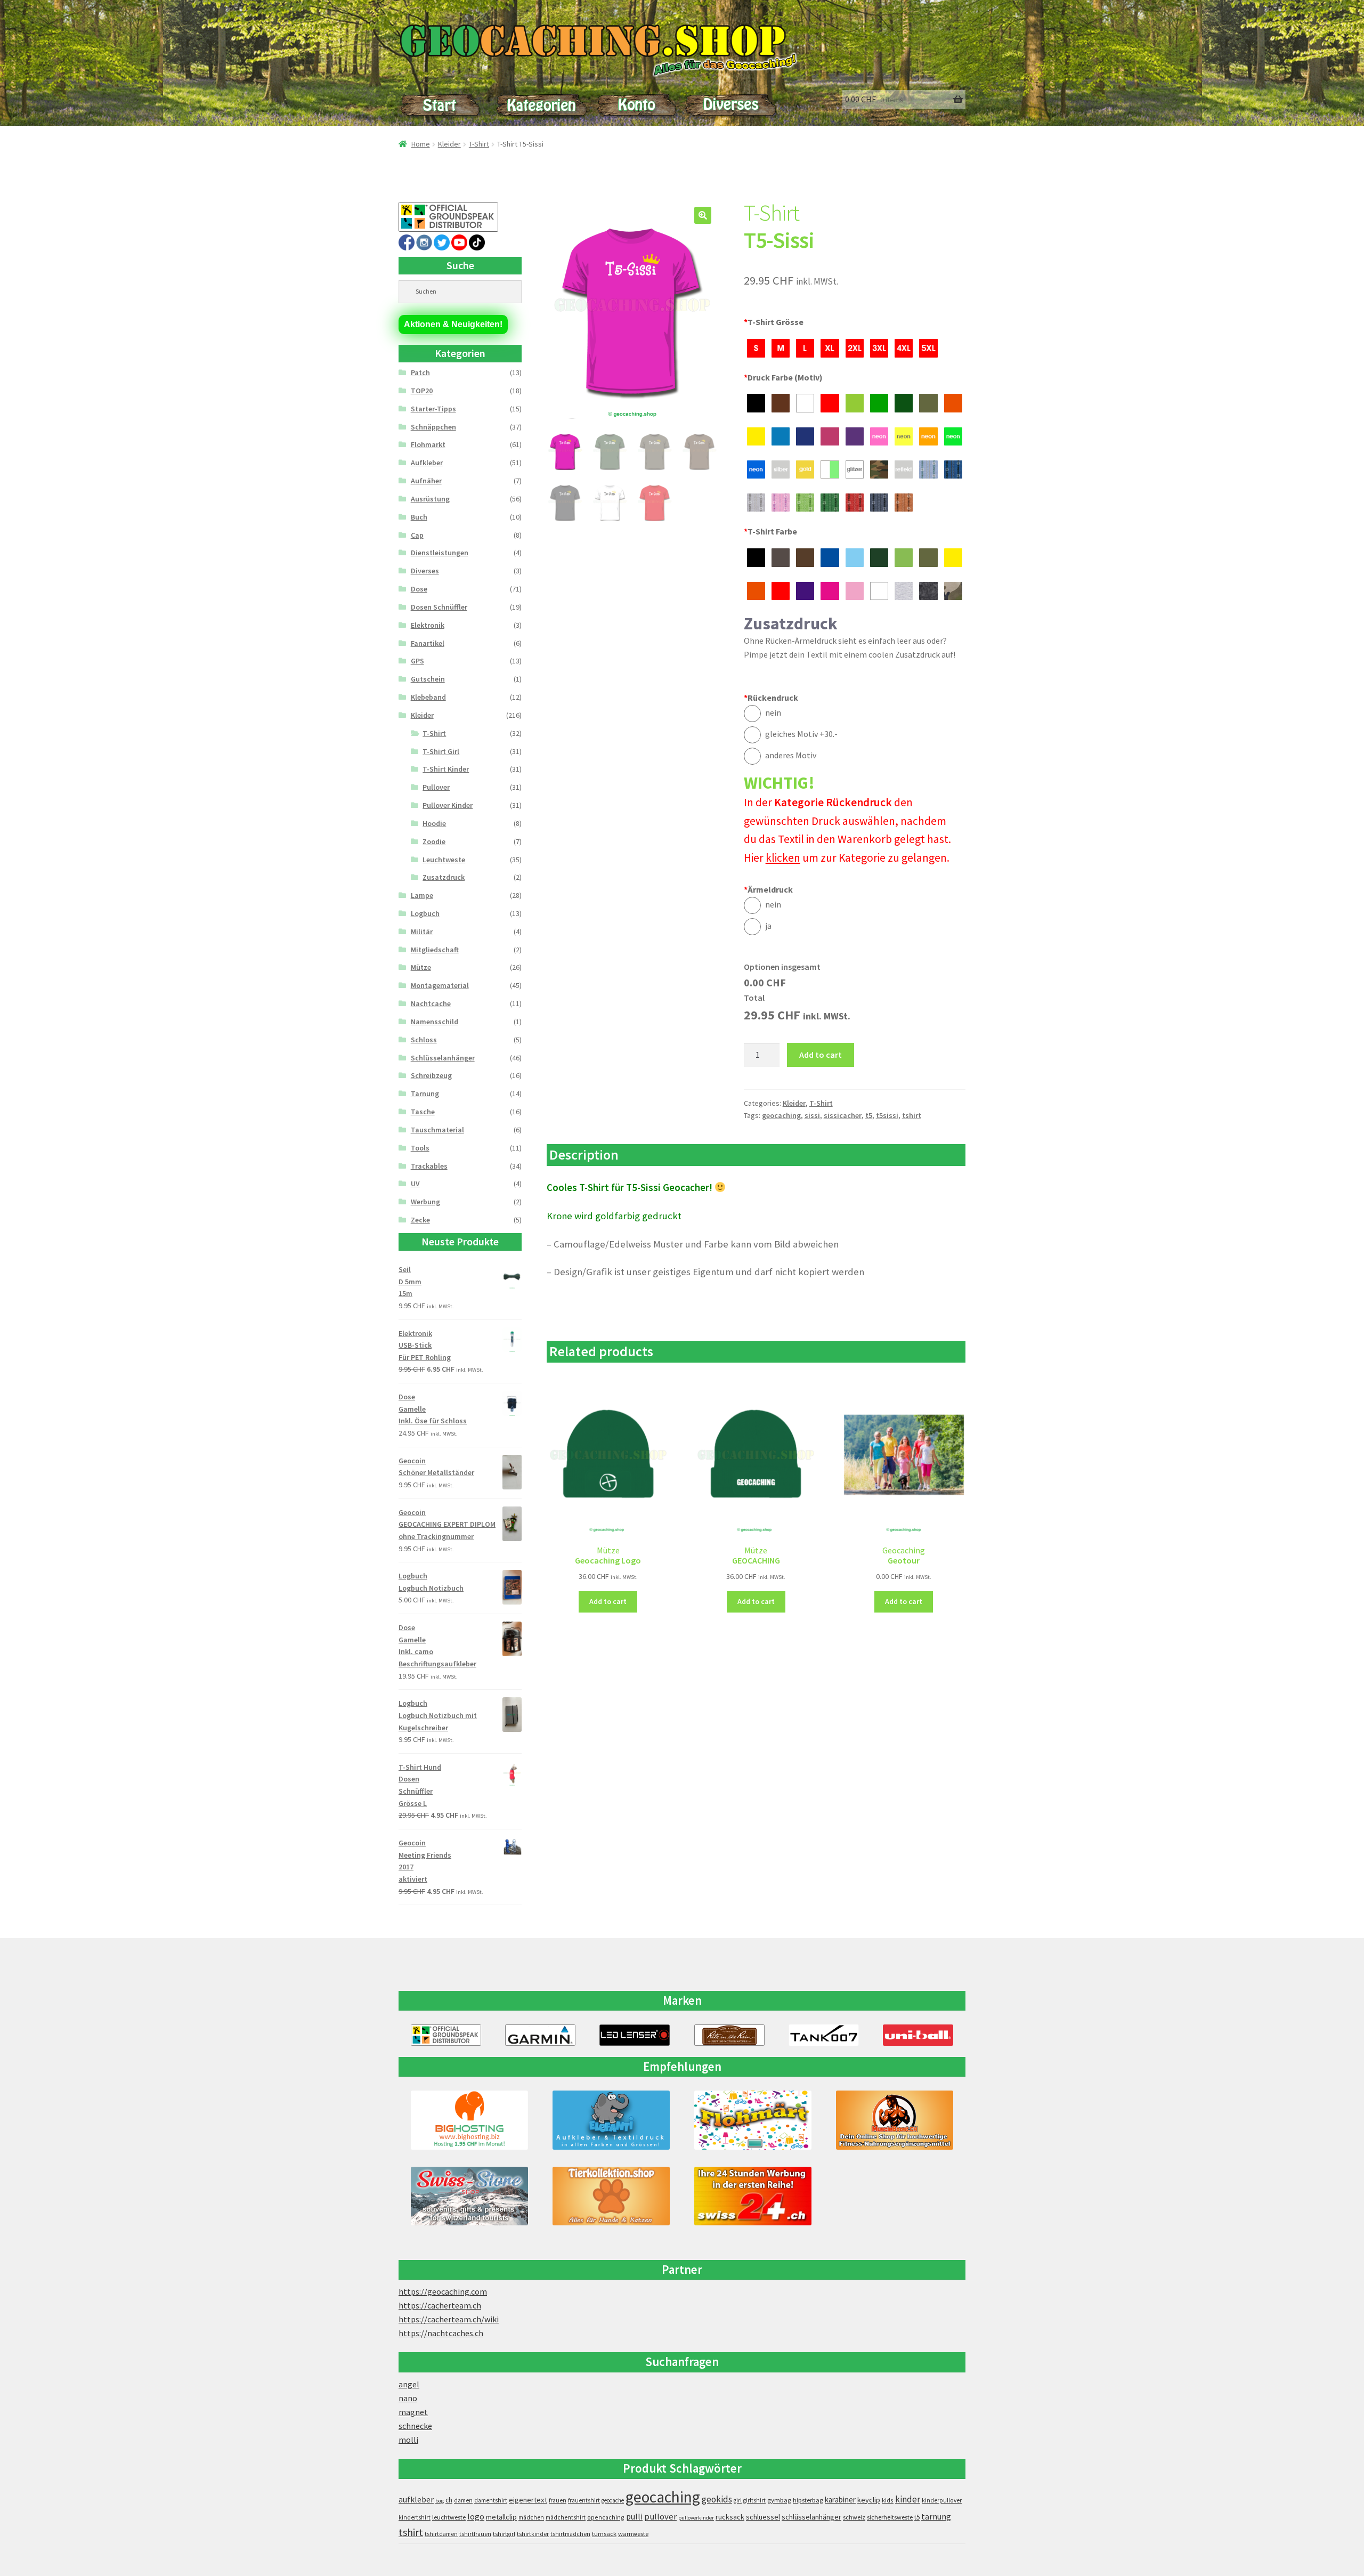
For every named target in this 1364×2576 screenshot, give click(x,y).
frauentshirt (584, 2500)
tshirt (912, 1115)
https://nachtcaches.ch (441, 2333)
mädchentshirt (566, 2517)
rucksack (730, 2517)
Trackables (429, 1166)
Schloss (424, 1040)
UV (415, 1184)
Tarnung (425, 1093)
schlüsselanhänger (811, 2517)
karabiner (840, 2500)
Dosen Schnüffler (439, 607)
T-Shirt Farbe (770, 531)
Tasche (423, 1112)
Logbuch (425, 913)
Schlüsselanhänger (443, 1058)
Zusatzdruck (444, 877)
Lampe (422, 895)
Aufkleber (427, 463)
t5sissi (887, 1115)
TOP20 (422, 391)
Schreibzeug (431, 1075)
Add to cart (821, 1055)
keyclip (869, 2500)
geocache (613, 2500)
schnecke (415, 2426)
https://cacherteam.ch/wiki (449, 2319)
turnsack (604, 2534)
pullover (660, 2517)
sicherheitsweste (890, 2517)
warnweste (633, 2534)
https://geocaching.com (443, 2291)
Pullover (436, 787)
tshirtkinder (533, 2534)
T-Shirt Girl (441, 751)
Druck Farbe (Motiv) (783, 377)
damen (463, 2500)
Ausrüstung (430, 499)
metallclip (501, 2517)
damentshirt (491, 2500)
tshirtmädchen (570, 2534)
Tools (420, 1148)
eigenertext (528, 2500)
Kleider (449, 144)
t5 (869, 1115)
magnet (413, 2412)
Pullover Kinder (448, 805)
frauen (558, 2500)
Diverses (425, 571)
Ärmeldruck (768, 889)
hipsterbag (808, 2500)
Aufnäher (426, 481)
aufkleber (416, 2500)
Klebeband (428, 697)
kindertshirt (415, 2517)
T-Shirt (479, 144)
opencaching (606, 2517)
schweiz (854, 2517)
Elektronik (428, 625)
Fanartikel (428, 643)
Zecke (420, 1220)
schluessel (763, 2517)
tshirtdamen (441, 2534)
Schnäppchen (433, 427)
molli (408, 2440)
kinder (908, 2499)
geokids (717, 2499)
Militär (422, 931)
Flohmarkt (428, 444)
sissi (812, 1115)
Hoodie (434, 823)
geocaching (781, 1115)
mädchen (531, 2517)
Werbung (425, 1202)
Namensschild (435, 1022)
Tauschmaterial (437, 1130)
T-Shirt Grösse (774, 322)
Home (421, 144)
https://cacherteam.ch (440, 2305)
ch (449, 2500)
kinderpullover (942, 2500)
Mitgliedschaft (435, 950)
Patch (420, 372)
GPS (417, 661)
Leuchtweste (444, 860)
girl (738, 2500)
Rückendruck (771, 698)
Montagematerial (440, 985)
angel (409, 2384)
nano (408, 2398)
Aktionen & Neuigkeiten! (453, 324)
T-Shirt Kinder (446, 769)
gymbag (779, 2500)
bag (440, 2501)
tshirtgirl (504, 2534)
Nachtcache (431, 1003)
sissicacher (843, 1115)
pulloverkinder (696, 2518)
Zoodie (434, 841)
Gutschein (428, 679)
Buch (419, 517)
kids (888, 2500)
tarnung (936, 2516)
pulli (634, 2517)
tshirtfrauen (475, 2534)
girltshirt (754, 2500)
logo (476, 2517)
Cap (417, 535)
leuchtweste (449, 2517)
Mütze (421, 967)
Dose (419, 589)
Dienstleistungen (440, 553)
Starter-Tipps (433, 409)
